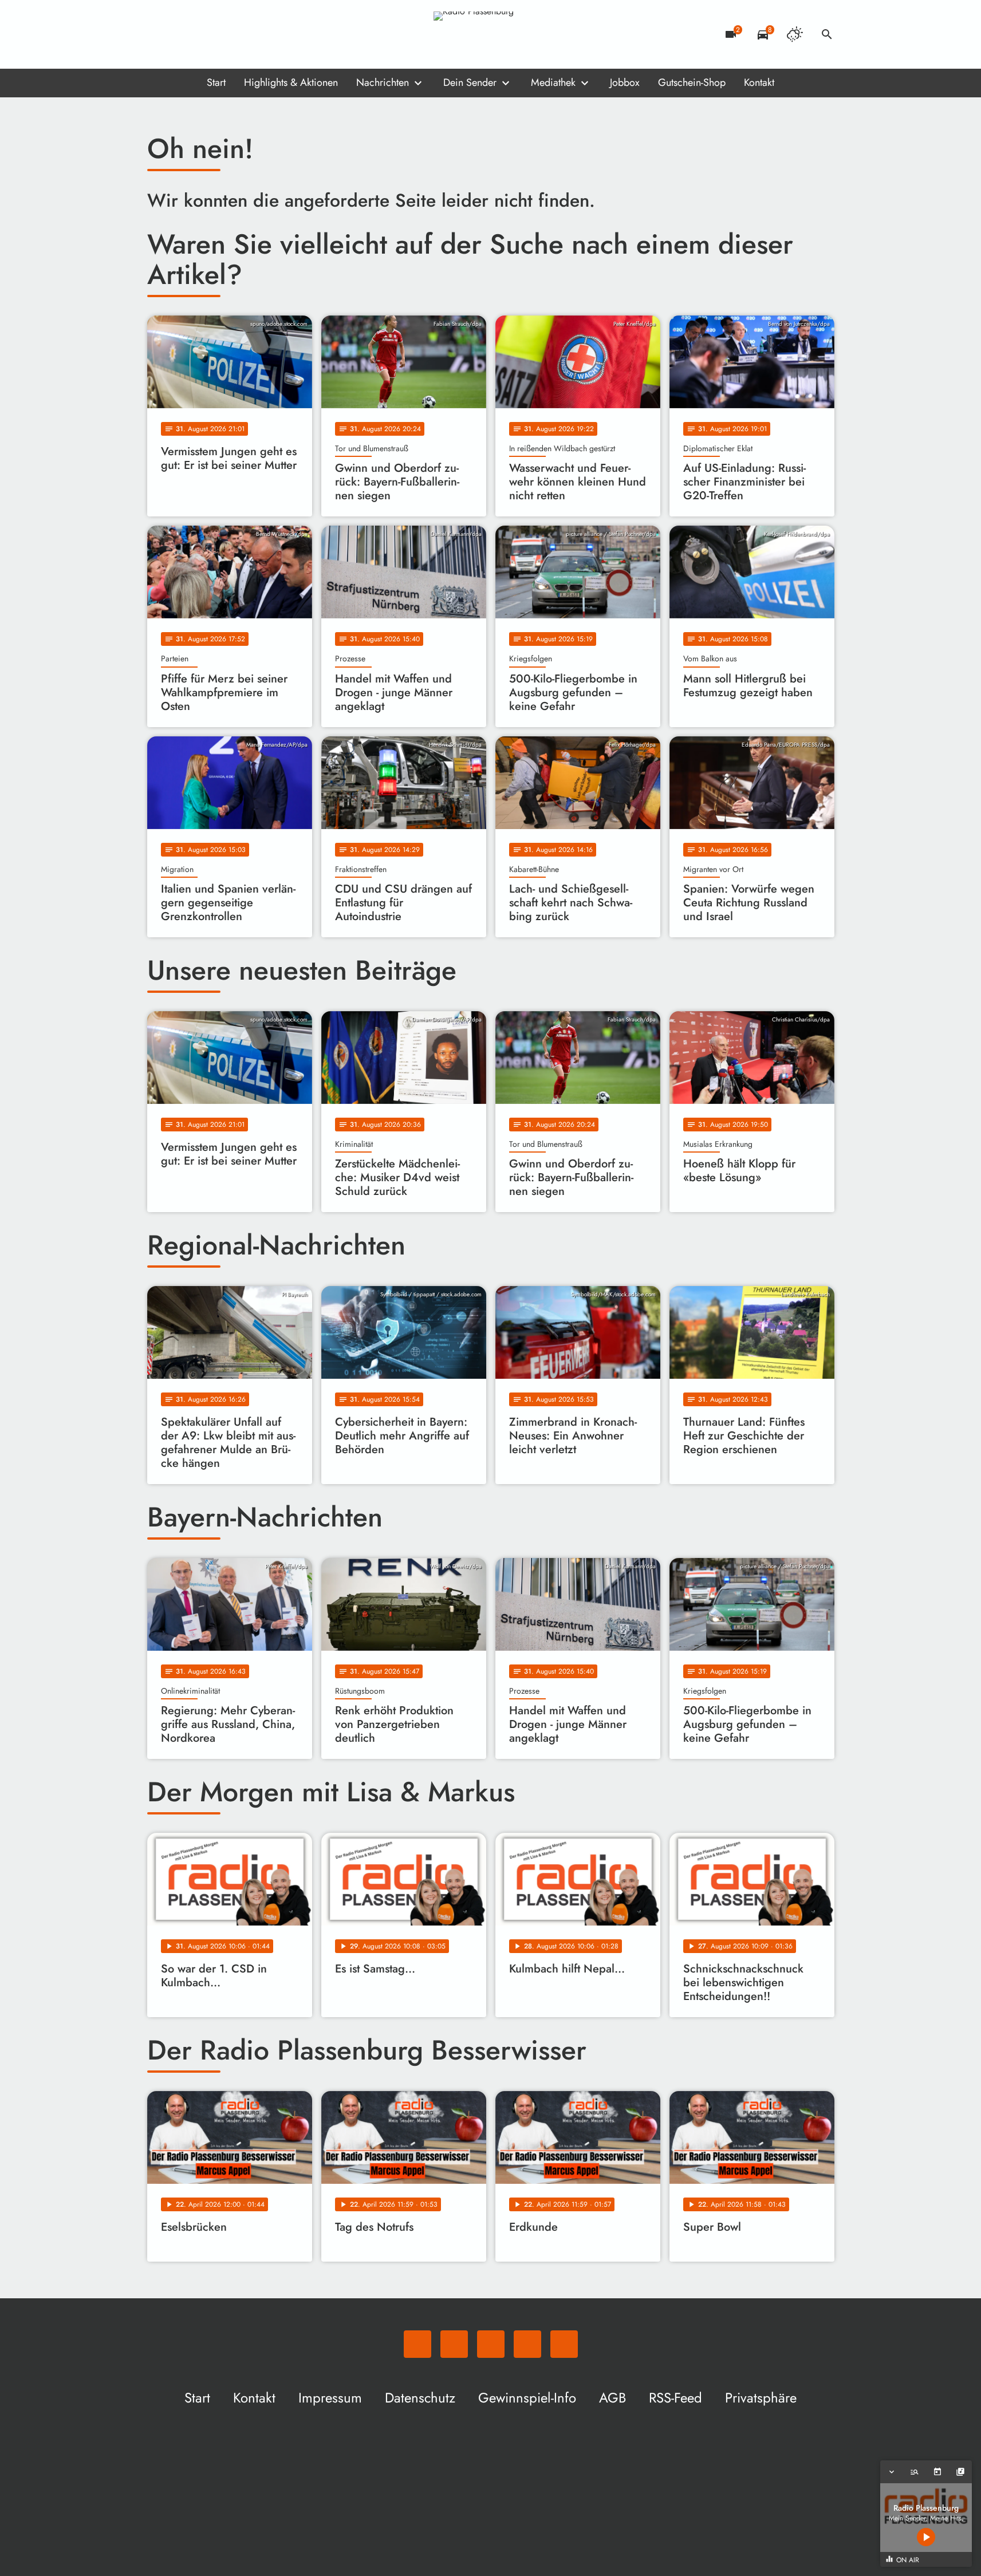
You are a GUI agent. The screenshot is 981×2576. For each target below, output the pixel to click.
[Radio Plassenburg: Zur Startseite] (491, 34)
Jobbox (625, 82)
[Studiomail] (227, 34)
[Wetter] (795, 34)
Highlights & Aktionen (291, 82)
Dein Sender (470, 82)
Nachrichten (383, 82)
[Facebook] (182, 34)
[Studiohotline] (250, 34)
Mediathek (553, 82)
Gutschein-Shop (692, 82)
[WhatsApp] (159, 34)
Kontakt (759, 82)
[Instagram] (204, 34)
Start (216, 82)
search (827, 34)
